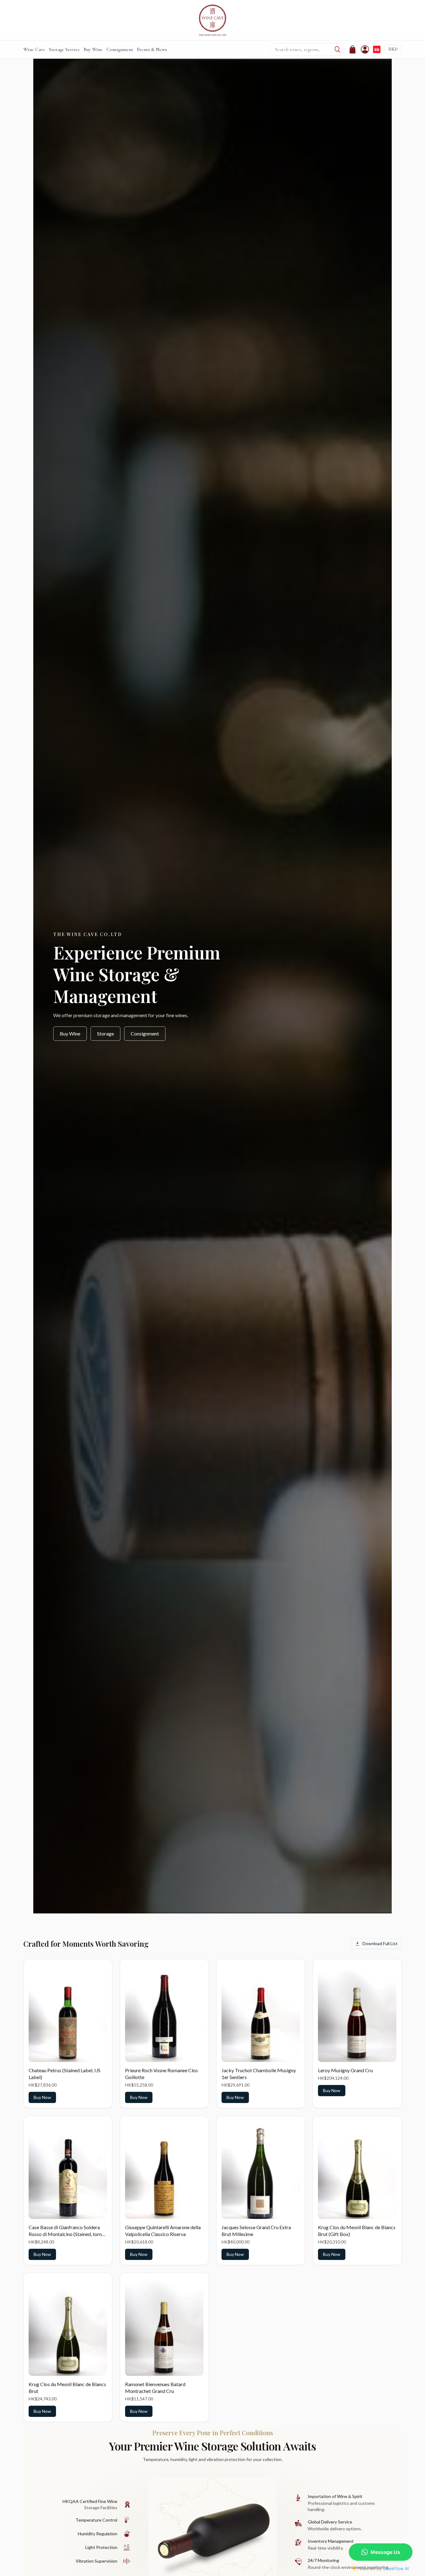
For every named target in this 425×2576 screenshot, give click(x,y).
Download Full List (380, 1943)
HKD (393, 49)
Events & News (152, 49)
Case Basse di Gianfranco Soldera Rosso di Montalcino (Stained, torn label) (65, 2234)
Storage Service (64, 49)
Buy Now (42, 2097)
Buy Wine (93, 49)
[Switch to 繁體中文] (377, 49)
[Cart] (353, 49)
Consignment (120, 49)
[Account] (365, 49)
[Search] (337, 49)
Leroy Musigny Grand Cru (345, 2070)
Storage (105, 1033)
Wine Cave (34, 49)
